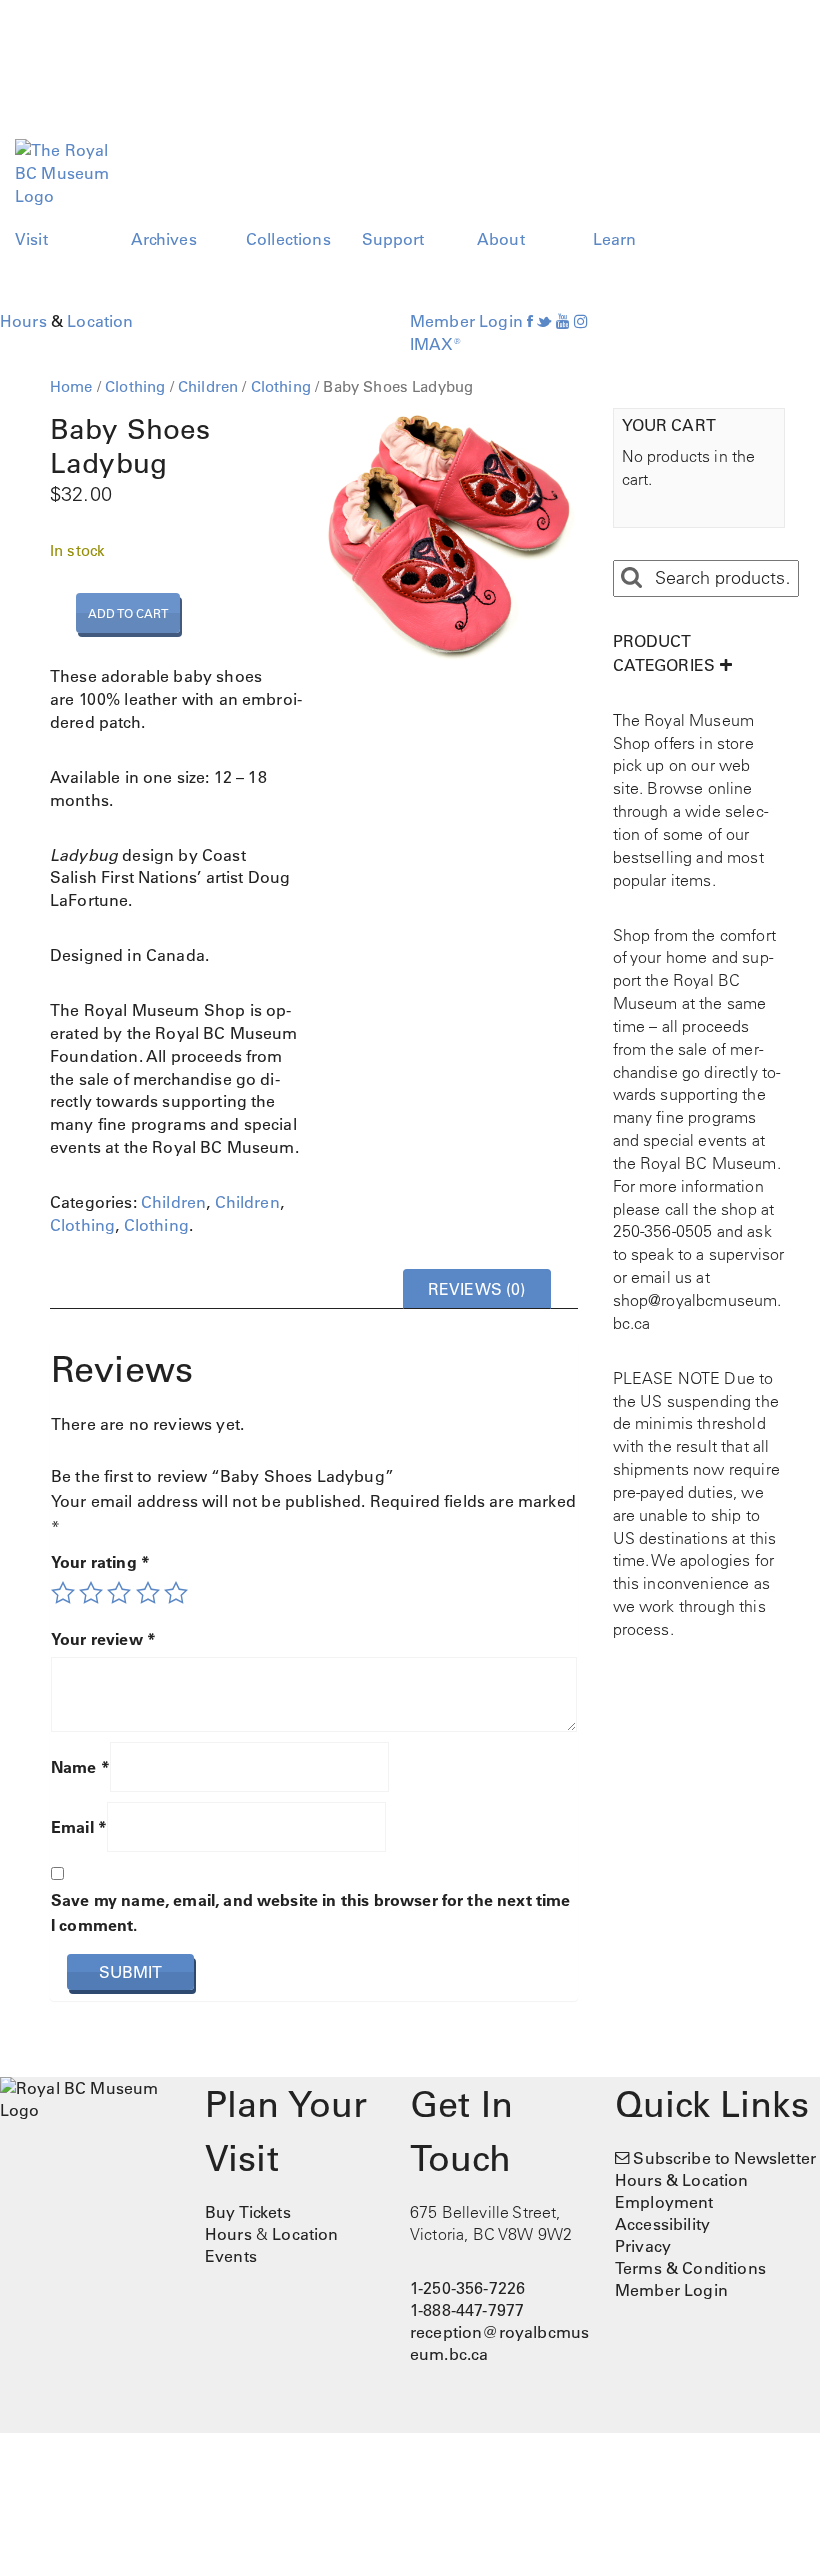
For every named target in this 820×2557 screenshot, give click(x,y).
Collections (288, 239)
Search (631, 578)
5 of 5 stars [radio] (176, 1593)
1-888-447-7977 (467, 2310)
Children (208, 386)
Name (80, 1767)
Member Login (466, 321)
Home (71, 386)
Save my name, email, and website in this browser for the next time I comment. (311, 1913)
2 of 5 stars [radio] (91, 1593)
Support (393, 239)
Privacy (643, 2246)
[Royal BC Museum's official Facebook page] (530, 321)
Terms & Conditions (690, 2268)
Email (79, 1827)
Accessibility (662, 2224)
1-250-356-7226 (467, 2288)
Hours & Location (682, 2180)
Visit (31, 239)
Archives (164, 239)
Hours (23, 321)
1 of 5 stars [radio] (63, 1593)
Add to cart (128, 613)
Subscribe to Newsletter (724, 2158)
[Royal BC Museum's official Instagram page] (581, 321)
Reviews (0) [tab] (477, 1289)
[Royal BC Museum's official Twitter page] (544, 321)
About (501, 239)
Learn (615, 239)
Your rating (100, 1562)
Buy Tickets (248, 2212)
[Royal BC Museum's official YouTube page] (563, 321)
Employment (664, 2202)
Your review (103, 1639)
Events (231, 2256)
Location (100, 321)
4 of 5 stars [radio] (148, 1593)
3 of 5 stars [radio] (119, 1593)
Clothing (135, 386)
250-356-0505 (663, 1231)
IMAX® (435, 344)
